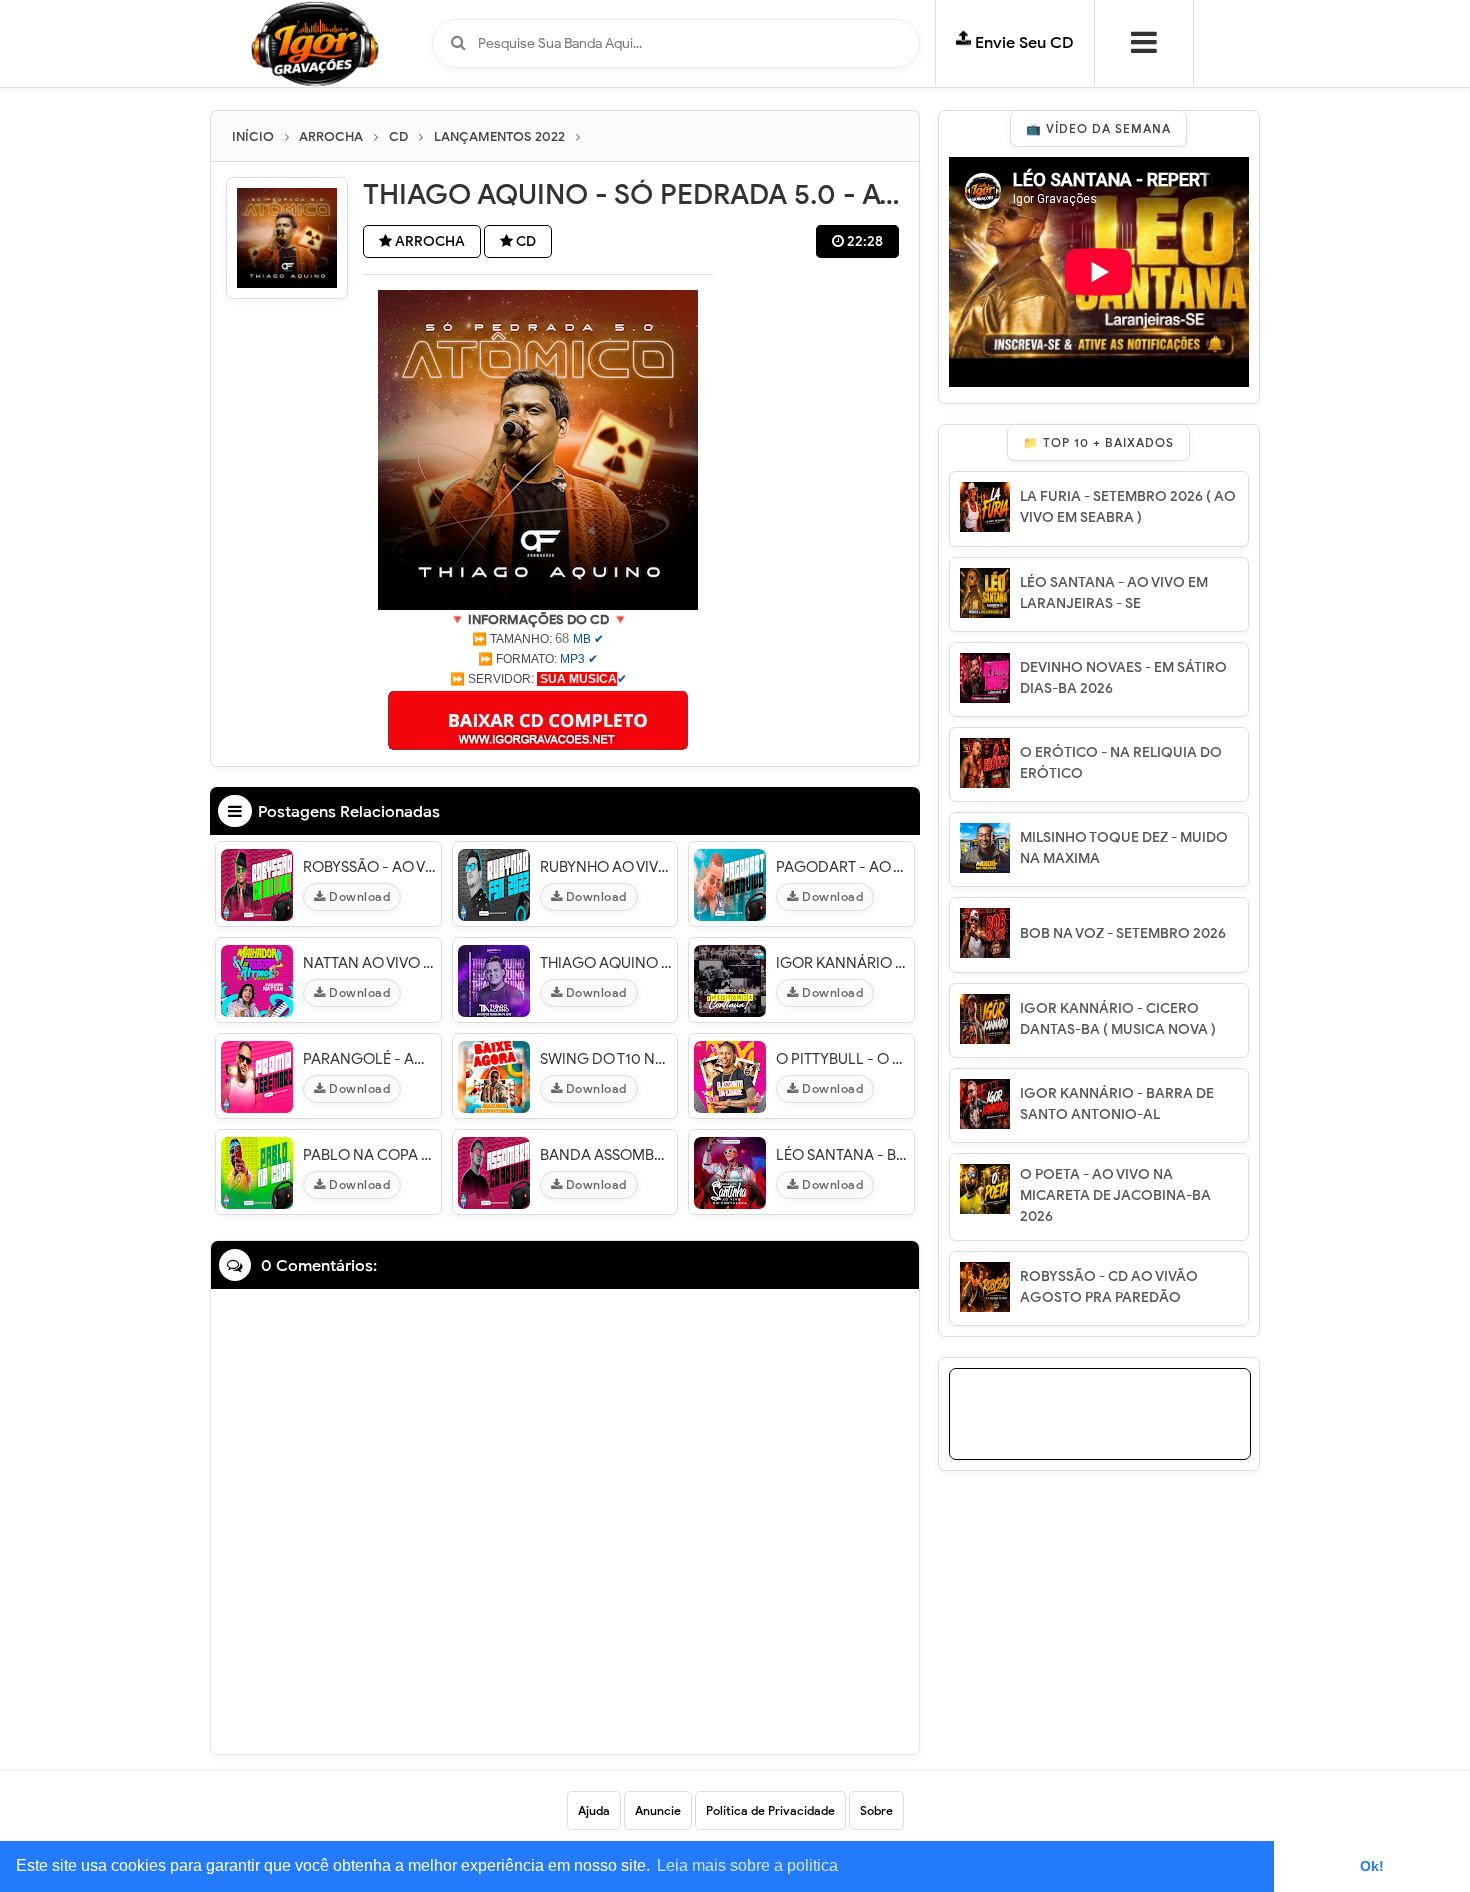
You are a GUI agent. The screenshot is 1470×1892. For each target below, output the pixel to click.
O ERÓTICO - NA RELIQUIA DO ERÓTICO (1121, 763)
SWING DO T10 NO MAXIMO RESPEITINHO (606, 1059)
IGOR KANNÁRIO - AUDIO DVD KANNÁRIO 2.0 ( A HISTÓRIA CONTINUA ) (842, 963)
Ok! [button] (1372, 1866)
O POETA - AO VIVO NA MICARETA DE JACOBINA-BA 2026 (1115, 1195)
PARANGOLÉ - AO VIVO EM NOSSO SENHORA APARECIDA (369, 1059)
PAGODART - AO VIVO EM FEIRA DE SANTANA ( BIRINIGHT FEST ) (842, 867)
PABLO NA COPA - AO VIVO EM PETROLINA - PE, (369, 1155)
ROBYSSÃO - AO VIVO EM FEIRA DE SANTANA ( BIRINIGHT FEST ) (369, 867)
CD (524, 241)
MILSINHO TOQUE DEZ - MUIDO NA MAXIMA (1124, 848)
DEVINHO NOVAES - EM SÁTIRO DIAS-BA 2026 (1123, 678)
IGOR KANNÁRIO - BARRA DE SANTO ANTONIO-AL (1117, 1104)
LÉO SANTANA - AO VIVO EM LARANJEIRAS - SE (1114, 593)
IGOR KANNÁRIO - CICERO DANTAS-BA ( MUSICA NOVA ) (1118, 1019)
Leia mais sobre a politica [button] (747, 1865)
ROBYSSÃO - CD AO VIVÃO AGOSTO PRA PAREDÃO (1109, 1287)
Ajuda (594, 1810)
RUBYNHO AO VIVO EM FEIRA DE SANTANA (606, 867)
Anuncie (658, 1810)
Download (358, 896)
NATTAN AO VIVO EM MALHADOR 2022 (369, 963)
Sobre (876, 1810)
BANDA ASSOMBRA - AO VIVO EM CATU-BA (606, 1155)
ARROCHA (428, 241)
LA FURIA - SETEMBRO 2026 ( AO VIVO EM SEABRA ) (1128, 507)
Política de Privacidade (770, 1810)
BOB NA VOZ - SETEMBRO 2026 (1123, 933)
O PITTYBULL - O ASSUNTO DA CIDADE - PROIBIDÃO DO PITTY (842, 1059)
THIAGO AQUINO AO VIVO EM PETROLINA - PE (606, 963)
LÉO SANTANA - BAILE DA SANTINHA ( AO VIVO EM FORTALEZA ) (842, 1155)
